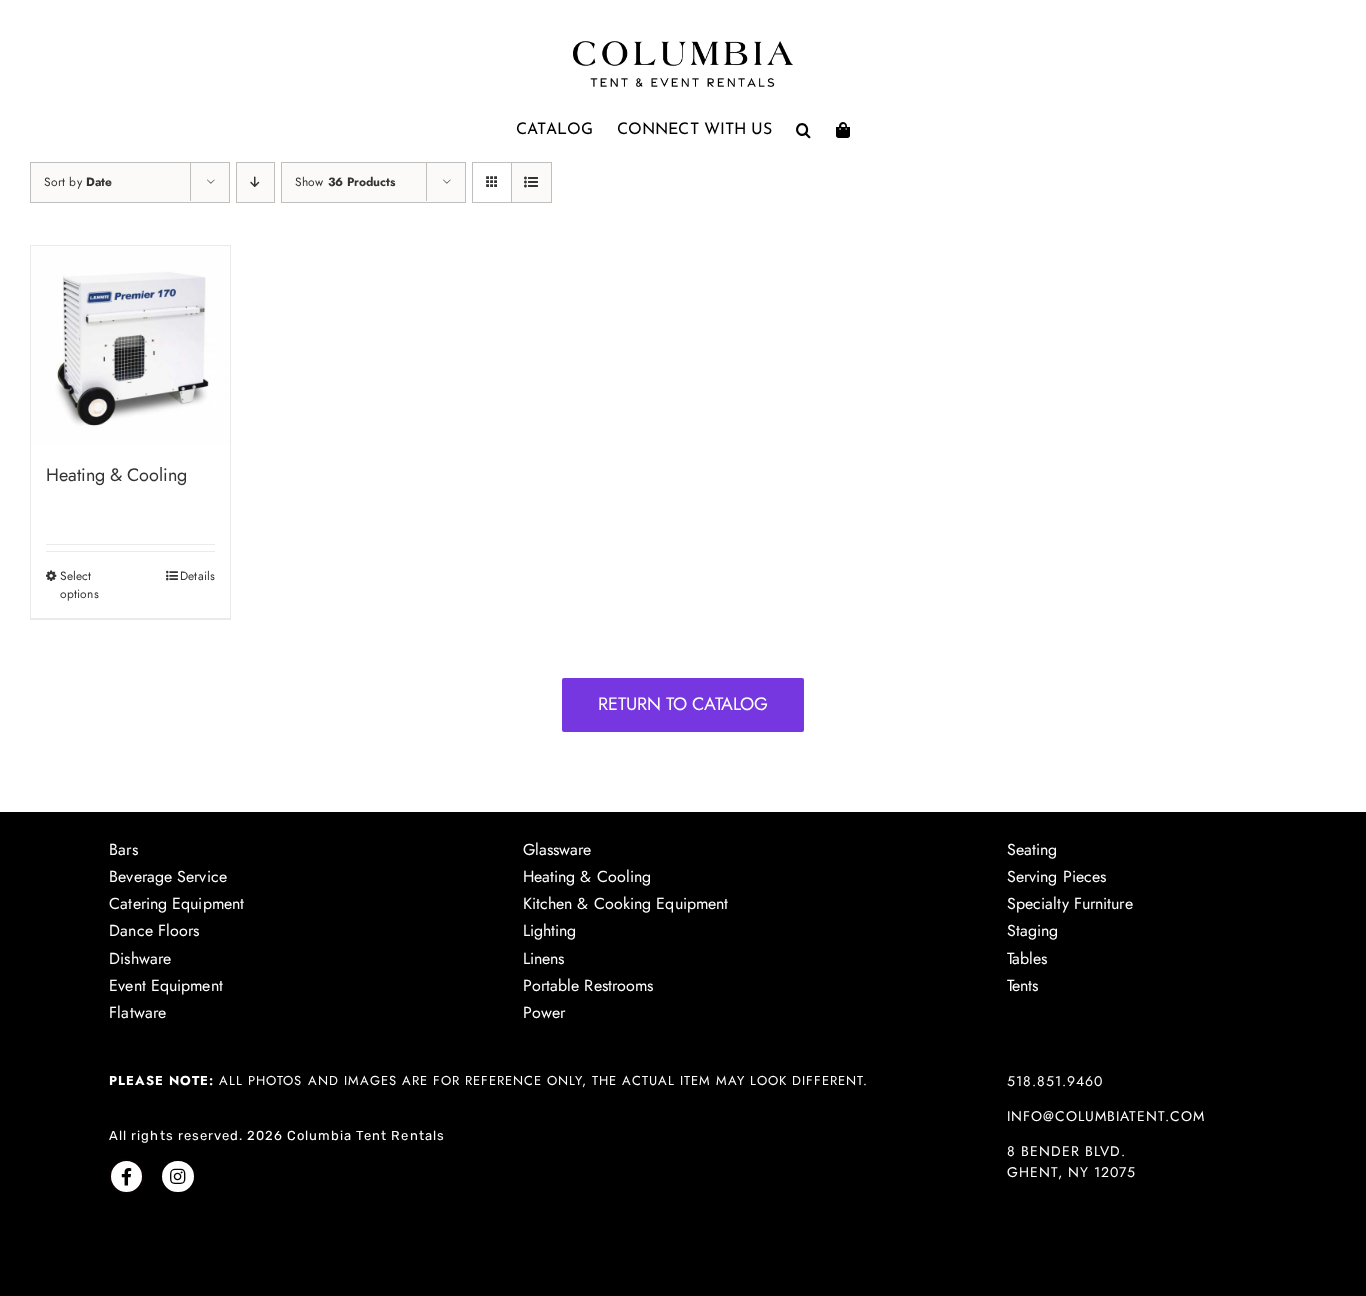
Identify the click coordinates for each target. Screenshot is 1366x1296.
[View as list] (531, 182)
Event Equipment (166, 985)
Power (544, 1012)
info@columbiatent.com (1106, 1116)
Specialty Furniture (1070, 903)
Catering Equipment (176, 903)
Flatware (137, 1012)
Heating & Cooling (116, 475)
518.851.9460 (1055, 1081)
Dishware (140, 958)
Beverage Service (168, 876)
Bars (123, 849)
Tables (1027, 958)
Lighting (550, 930)
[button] (803, 130)
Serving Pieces (1056, 876)
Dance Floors (154, 930)
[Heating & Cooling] (130, 345)
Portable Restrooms (588, 985)
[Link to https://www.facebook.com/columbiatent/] (126, 1176)
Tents (1023, 985)
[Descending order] (255, 182)
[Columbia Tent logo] (683, 46)
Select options (79, 585)
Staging (1033, 930)
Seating (1032, 849)
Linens (544, 958)
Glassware (557, 849)
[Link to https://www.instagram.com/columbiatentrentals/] (177, 1176)
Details (197, 576)
